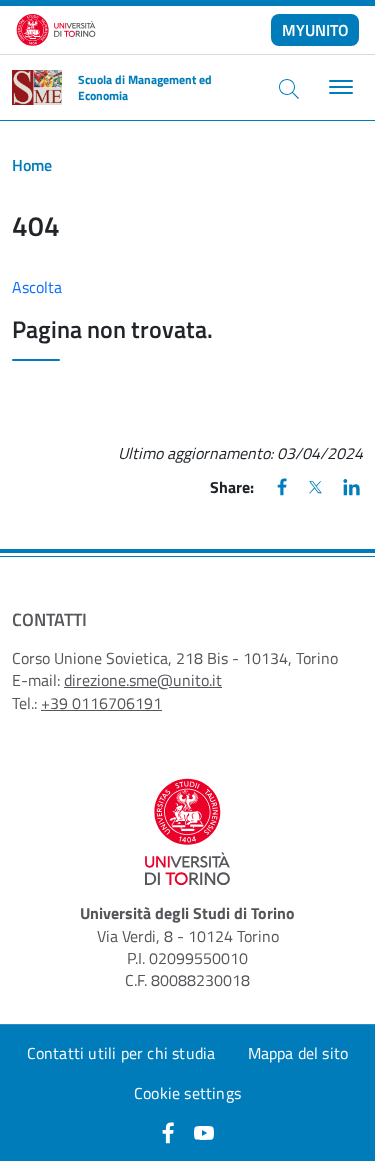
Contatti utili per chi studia (121, 1053)
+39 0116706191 (101, 703)
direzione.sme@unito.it (143, 680)
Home (32, 165)
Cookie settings (187, 1093)
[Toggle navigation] (338, 87)
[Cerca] (289, 88)
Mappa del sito (298, 1053)
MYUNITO (315, 30)
